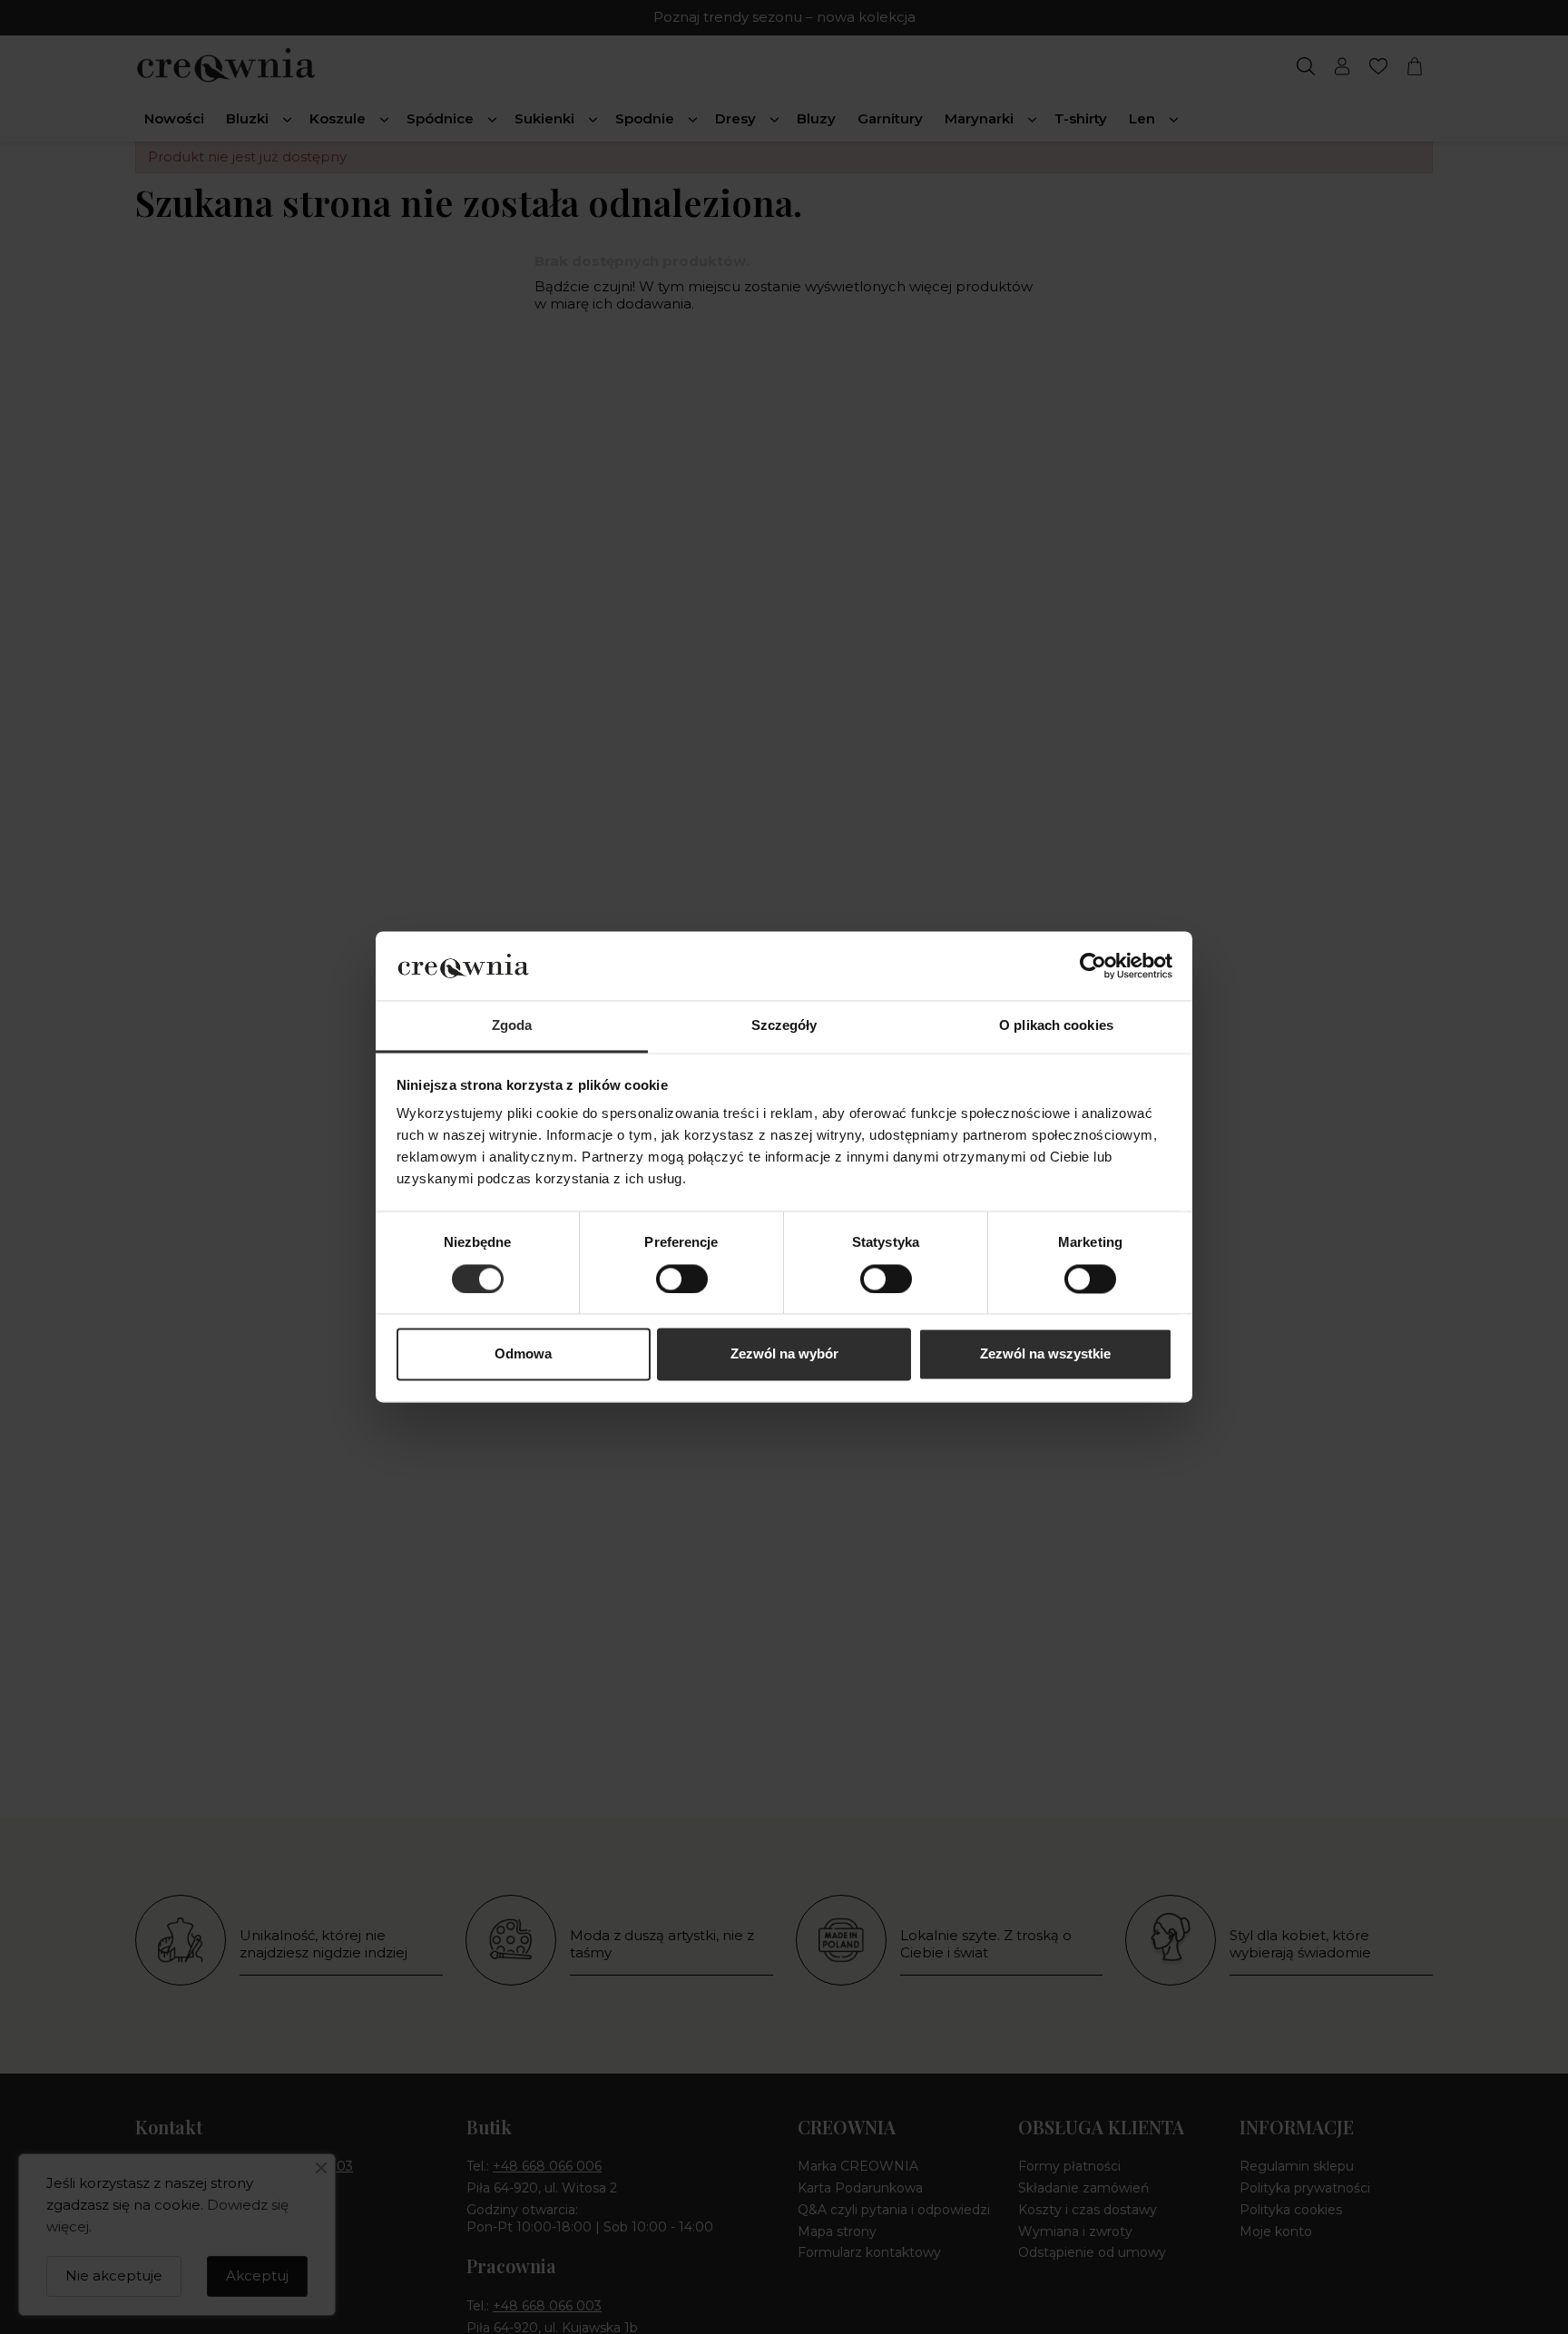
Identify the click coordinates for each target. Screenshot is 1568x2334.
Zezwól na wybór (784, 1354)
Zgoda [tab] (512, 1026)
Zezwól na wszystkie (1045, 1354)
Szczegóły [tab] (784, 1026)
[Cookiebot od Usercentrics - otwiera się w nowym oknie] (1093, 966)
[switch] (682, 1280)
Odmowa (523, 1354)
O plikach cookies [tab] (1056, 1026)
